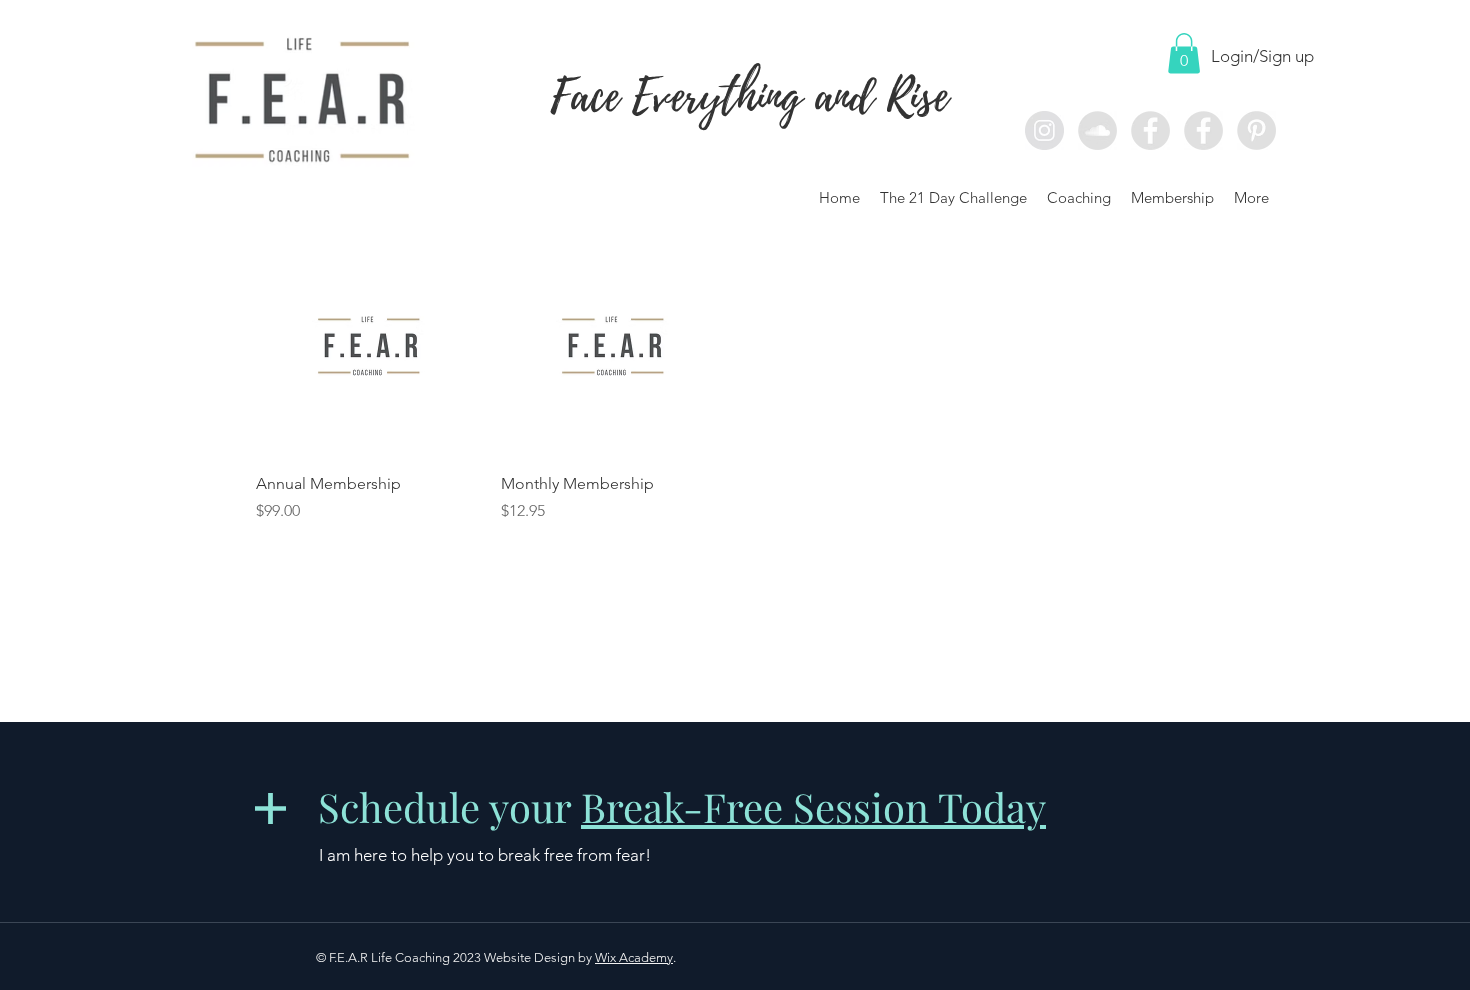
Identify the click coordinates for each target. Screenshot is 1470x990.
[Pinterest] (1256, 130)
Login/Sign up (1262, 56)
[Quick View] (368, 344)
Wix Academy (634, 957)
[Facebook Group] (1203, 130)
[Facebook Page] (1150, 130)
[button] (1184, 53)
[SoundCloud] (1097, 130)
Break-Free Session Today (813, 806)
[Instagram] (1044, 130)
